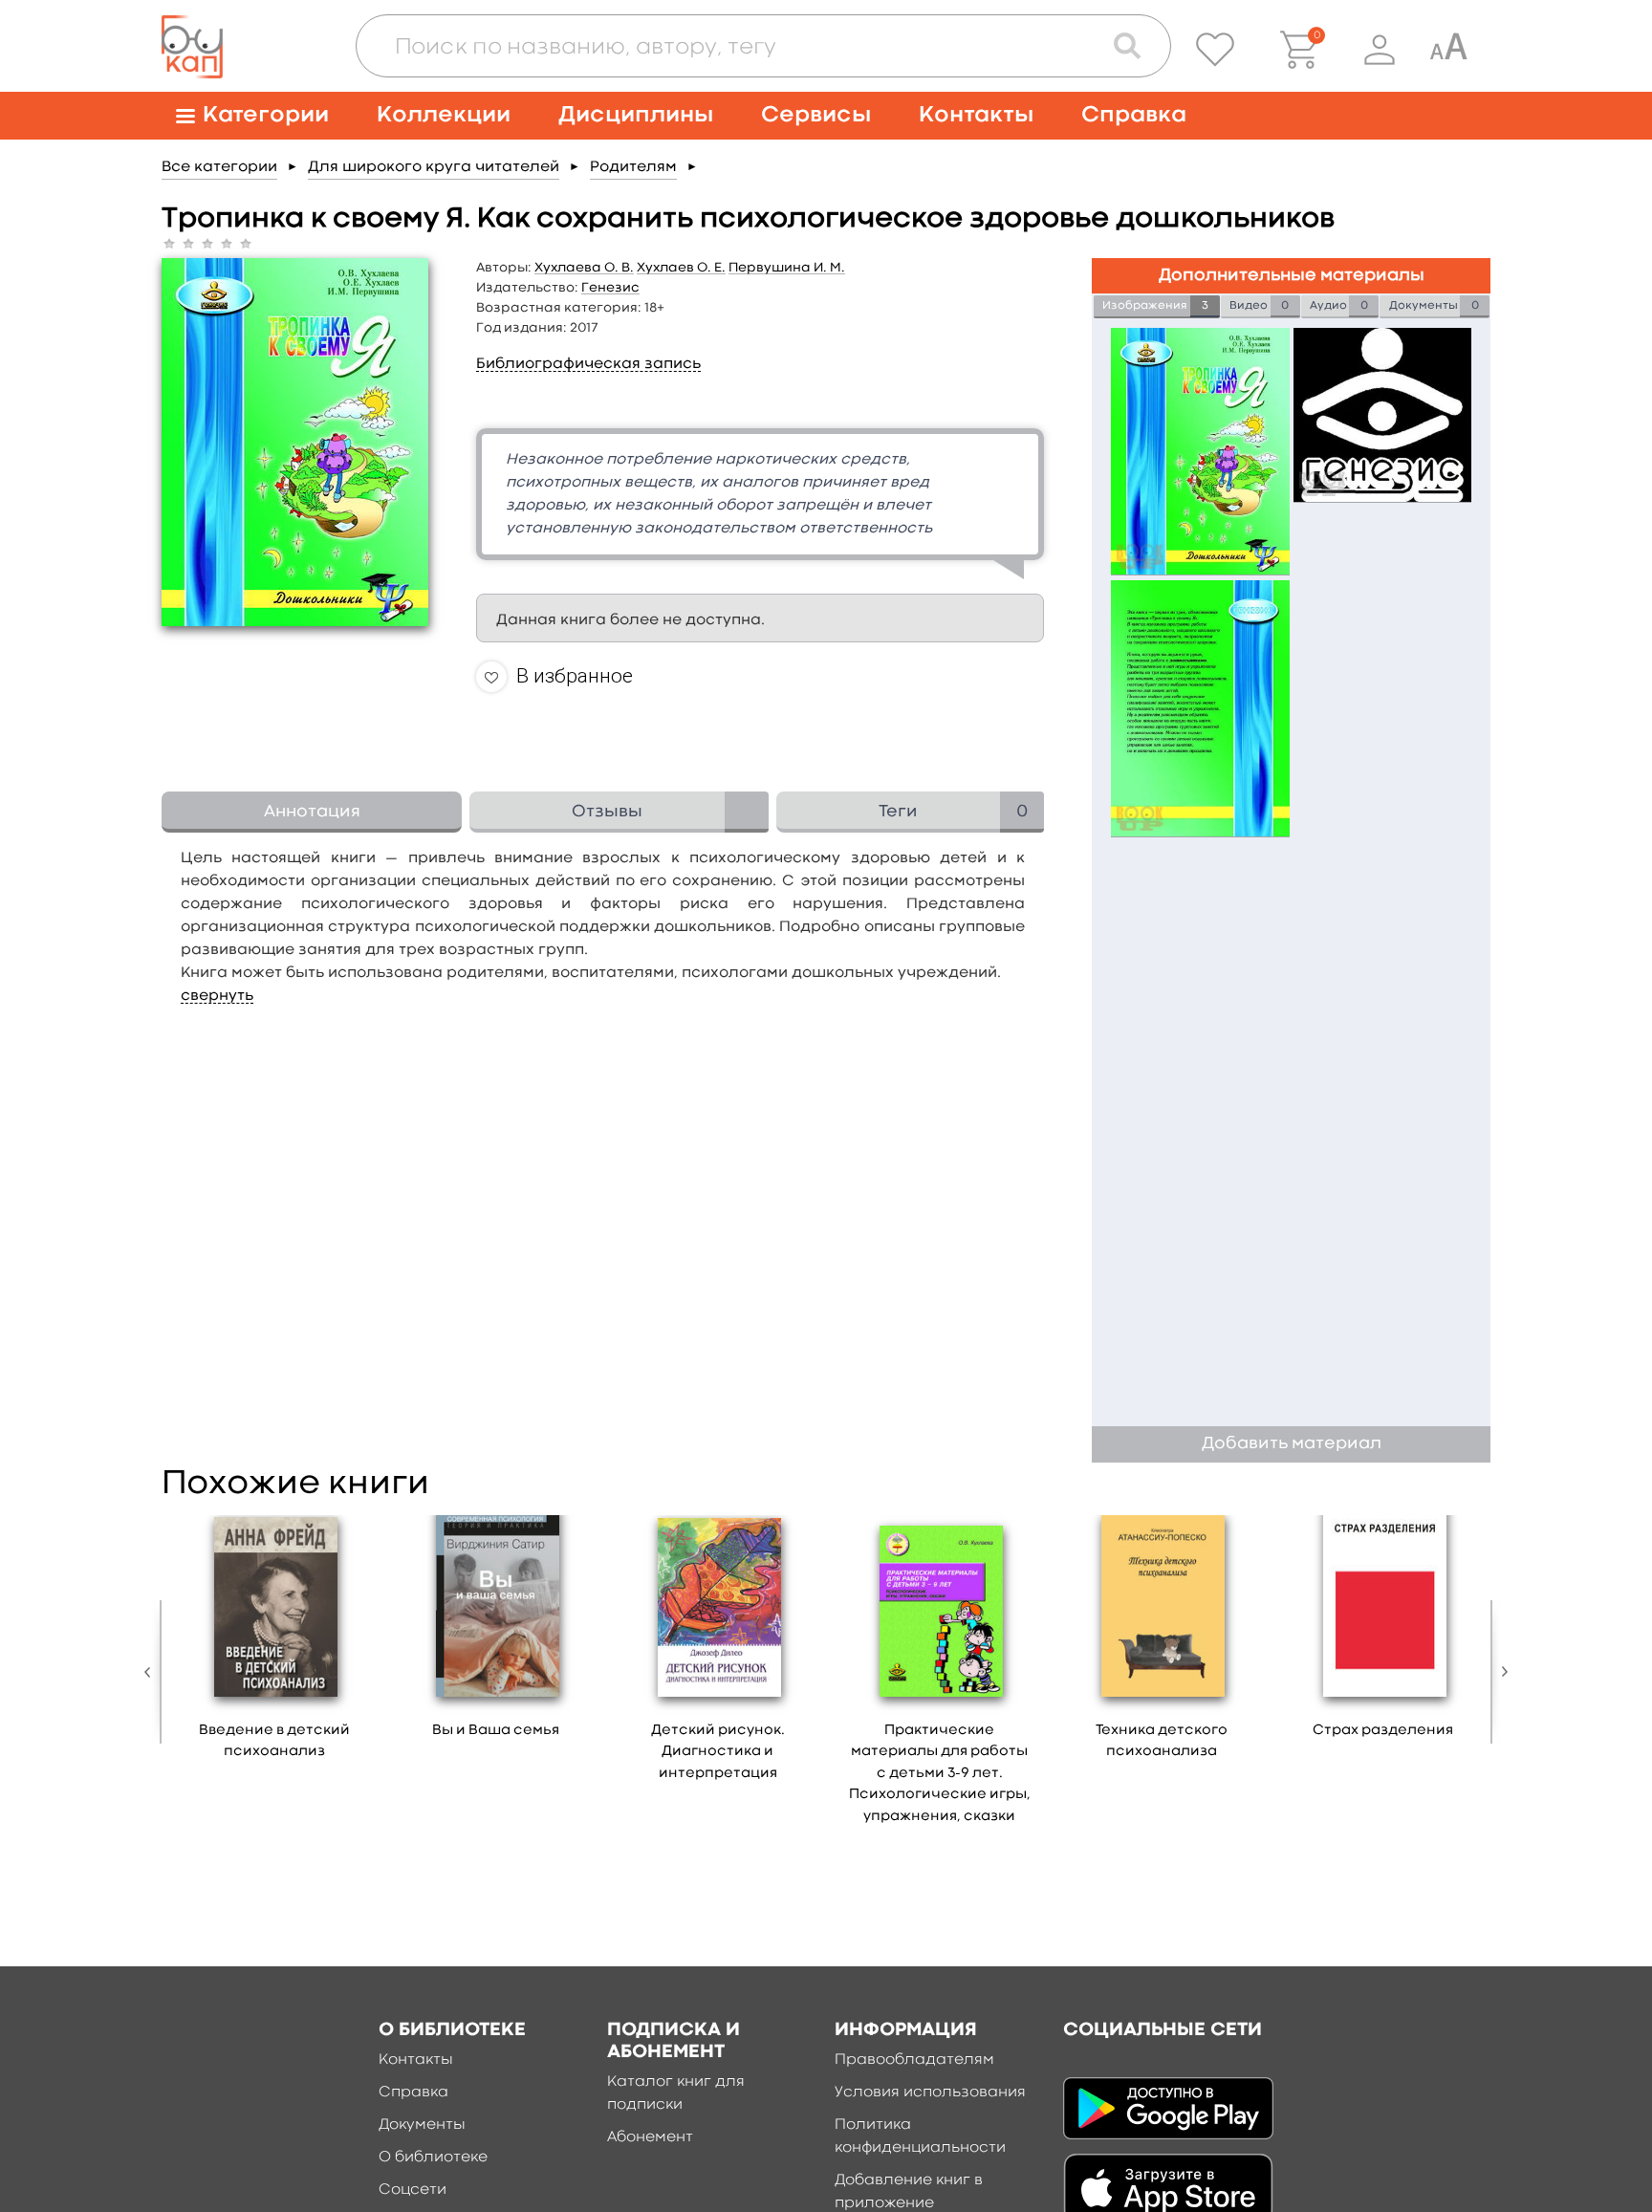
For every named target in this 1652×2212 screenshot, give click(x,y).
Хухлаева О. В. (584, 268)
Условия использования (930, 2093)
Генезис (610, 288)
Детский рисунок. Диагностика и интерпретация (718, 1752)
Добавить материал (1292, 1444)
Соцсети (413, 2190)
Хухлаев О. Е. (681, 268)
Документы (422, 2125)
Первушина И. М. (787, 268)
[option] (274, 1644)
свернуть (217, 996)
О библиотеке (433, 2158)
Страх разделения (1383, 1731)
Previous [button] (152, 1672)
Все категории (219, 167)
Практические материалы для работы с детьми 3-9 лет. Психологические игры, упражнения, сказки (940, 1774)
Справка (1134, 115)
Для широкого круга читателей (434, 167)
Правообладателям (914, 2060)
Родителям (633, 167)
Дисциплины (636, 115)
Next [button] (1500, 1672)
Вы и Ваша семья (496, 1731)
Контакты (976, 115)
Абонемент (650, 2137)
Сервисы (816, 115)
